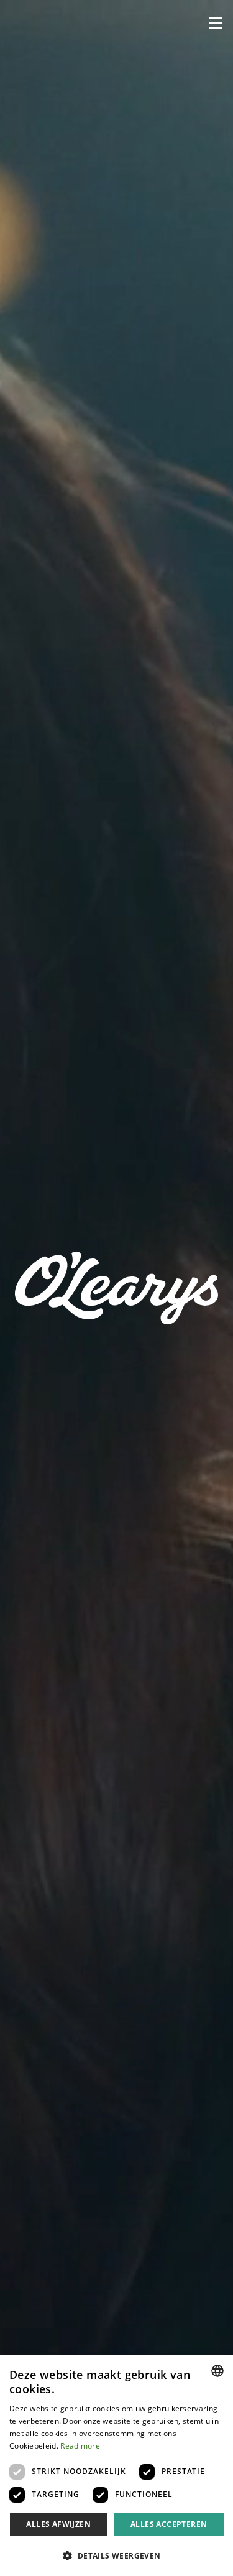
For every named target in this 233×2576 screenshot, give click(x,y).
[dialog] (116, 2466)
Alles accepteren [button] (169, 2524)
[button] (216, 23)
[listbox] (217, 2371)
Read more (80, 2446)
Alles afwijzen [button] (58, 2524)
